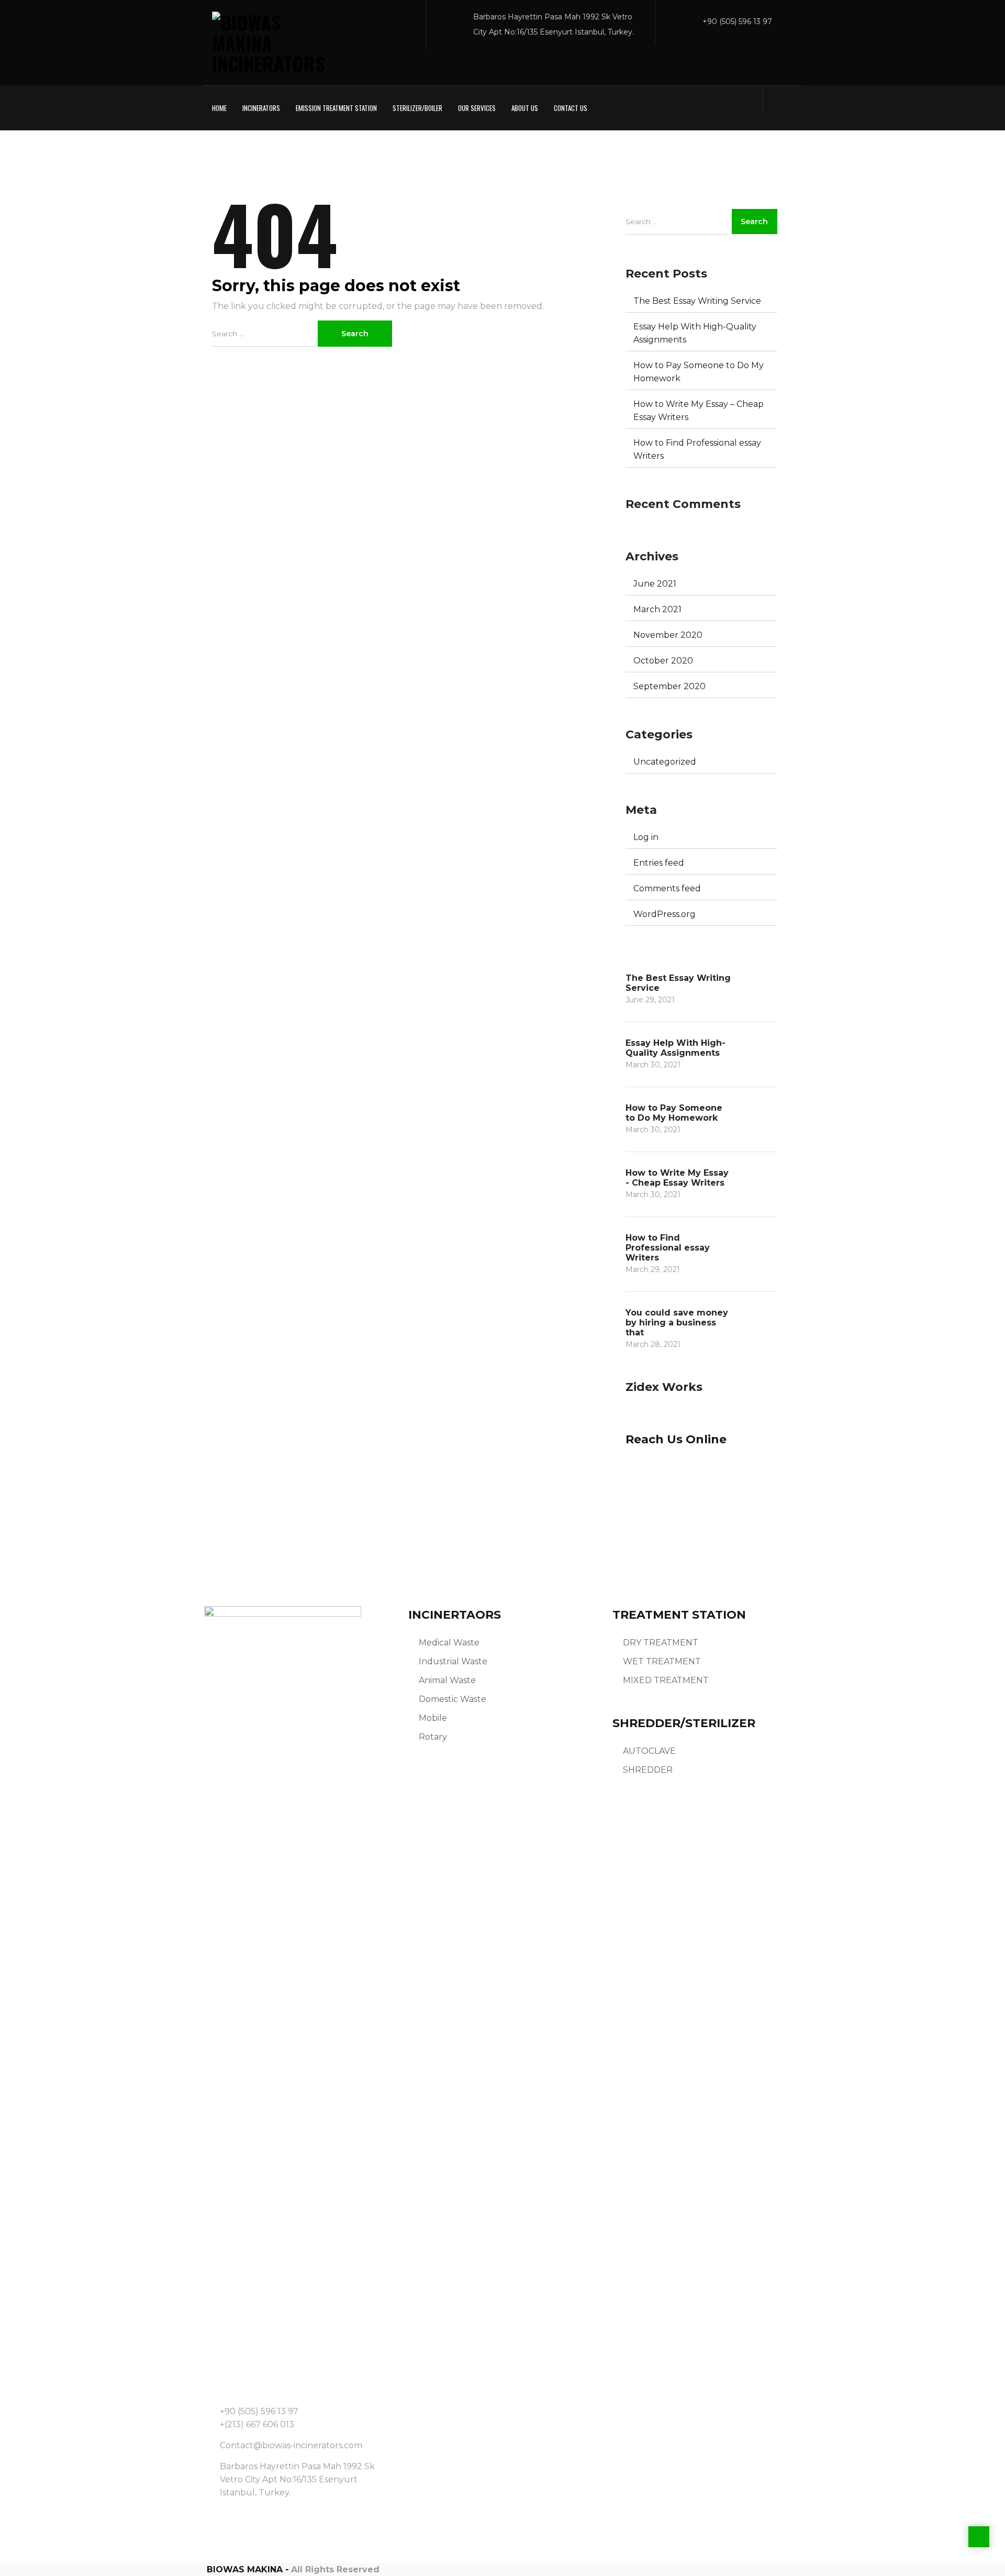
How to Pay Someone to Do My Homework (699, 372)
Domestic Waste (453, 1699)
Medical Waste (449, 1643)
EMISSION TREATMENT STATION (336, 108)
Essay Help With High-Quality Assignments (695, 333)
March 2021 (657, 609)
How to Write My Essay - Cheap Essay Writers (677, 1178)
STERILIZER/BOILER (417, 108)
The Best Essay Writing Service (697, 301)
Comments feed (667, 888)
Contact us (571, 108)
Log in (646, 837)
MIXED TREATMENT (666, 1680)
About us (525, 108)
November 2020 (668, 635)
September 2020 (669, 686)
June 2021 (655, 584)
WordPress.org (665, 914)
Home (219, 108)
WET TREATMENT (662, 1661)
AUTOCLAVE (649, 1751)
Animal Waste (447, 1680)
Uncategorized (665, 762)
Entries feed (659, 863)
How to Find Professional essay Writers (697, 449)
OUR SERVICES (477, 108)
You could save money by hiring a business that (677, 1323)
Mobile (433, 1718)
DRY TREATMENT (661, 1643)
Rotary (433, 1737)
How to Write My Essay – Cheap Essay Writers (699, 411)
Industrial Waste (453, 1661)
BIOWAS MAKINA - (248, 2569)
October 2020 (663, 661)
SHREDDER (648, 1770)
